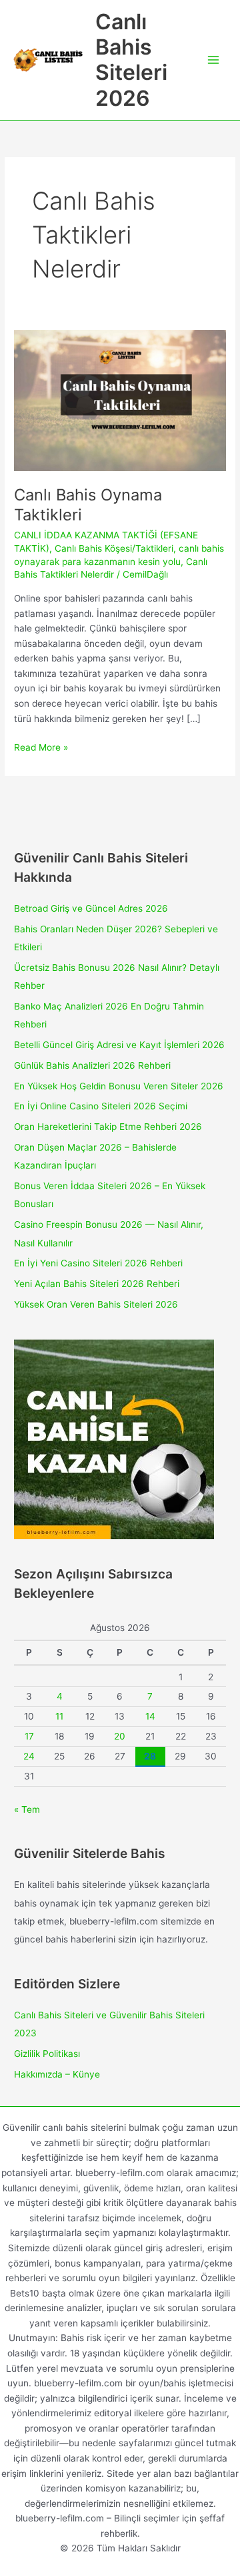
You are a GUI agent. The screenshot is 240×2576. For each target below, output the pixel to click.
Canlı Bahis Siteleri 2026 (131, 60)
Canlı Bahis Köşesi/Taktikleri (114, 548)
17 (29, 1736)
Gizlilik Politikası (47, 2054)
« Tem (27, 1809)
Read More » (41, 748)
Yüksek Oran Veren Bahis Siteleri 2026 (96, 1304)
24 (29, 1756)
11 (59, 1716)
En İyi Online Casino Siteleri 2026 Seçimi (101, 1106)
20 (120, 1736)
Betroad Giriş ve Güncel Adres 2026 (91, 908)
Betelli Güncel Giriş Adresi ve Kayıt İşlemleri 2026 (119, 1045)
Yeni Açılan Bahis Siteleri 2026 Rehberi (97, 1284)
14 (150, 1716)
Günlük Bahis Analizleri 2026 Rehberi (92, 1065)
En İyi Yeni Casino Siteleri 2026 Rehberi (98, 1263)
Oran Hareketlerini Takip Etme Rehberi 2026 (108, 1127)
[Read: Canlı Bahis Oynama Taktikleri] (120, 400)
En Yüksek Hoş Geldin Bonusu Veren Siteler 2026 (119, 1086)
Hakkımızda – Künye (57, 2074)
